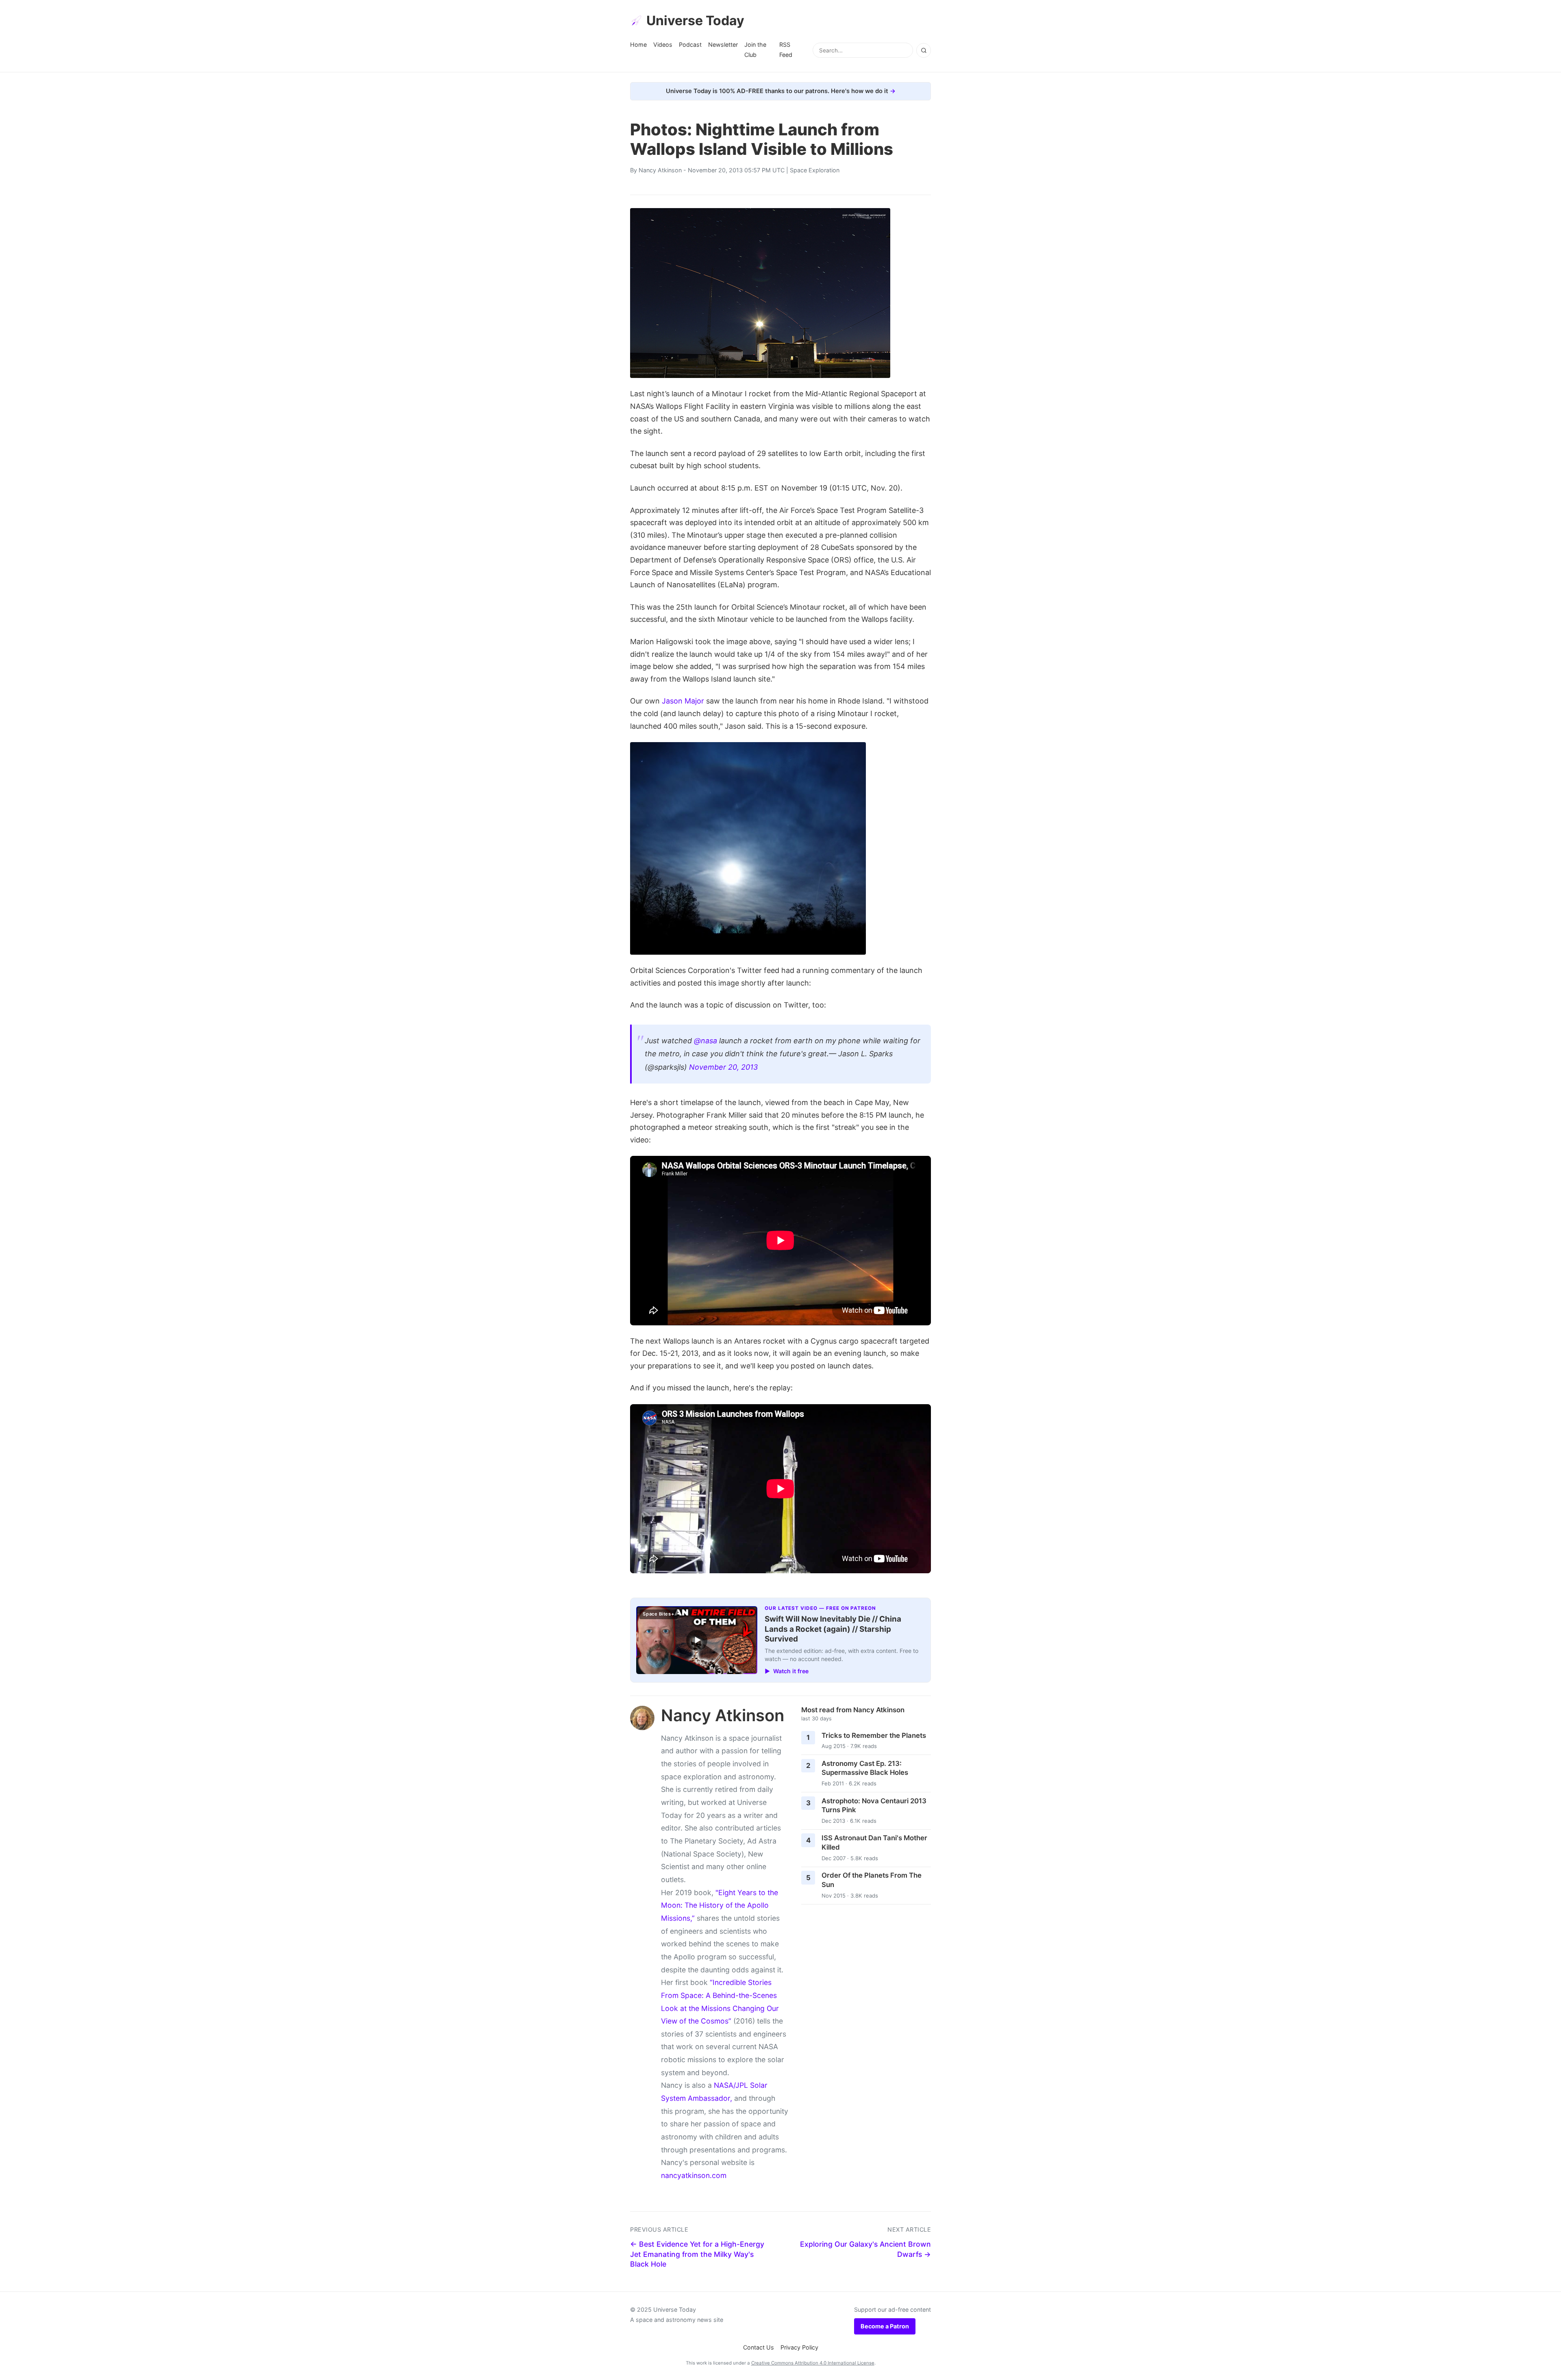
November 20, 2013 (723, 1067)
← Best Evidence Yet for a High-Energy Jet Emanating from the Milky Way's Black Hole (697, 2254)
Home (638, 45)
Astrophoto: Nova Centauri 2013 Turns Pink (874, 1806)
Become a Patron (885, 2326)
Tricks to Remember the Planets (874, 1735)
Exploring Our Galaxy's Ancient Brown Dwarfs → (865, 2249)
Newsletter (723, 45)
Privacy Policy (799, 2347)
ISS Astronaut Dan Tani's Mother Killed (874, 1843)
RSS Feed (786, 49)
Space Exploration (815, 170)
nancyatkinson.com (694, 2175)
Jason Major (683, 701)
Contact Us (759, 2347)
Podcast (690, 45)
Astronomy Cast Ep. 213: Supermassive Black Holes (865, 1768)
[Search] (924, 50)
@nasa (705, 1041)
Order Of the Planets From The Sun (872, 1880)
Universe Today (695, 21)
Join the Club (755, 49)
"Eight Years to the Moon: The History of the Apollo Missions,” (720, 1905)
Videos (663, 45)
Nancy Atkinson (660, 170)
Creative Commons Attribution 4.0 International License (813, 2363)
